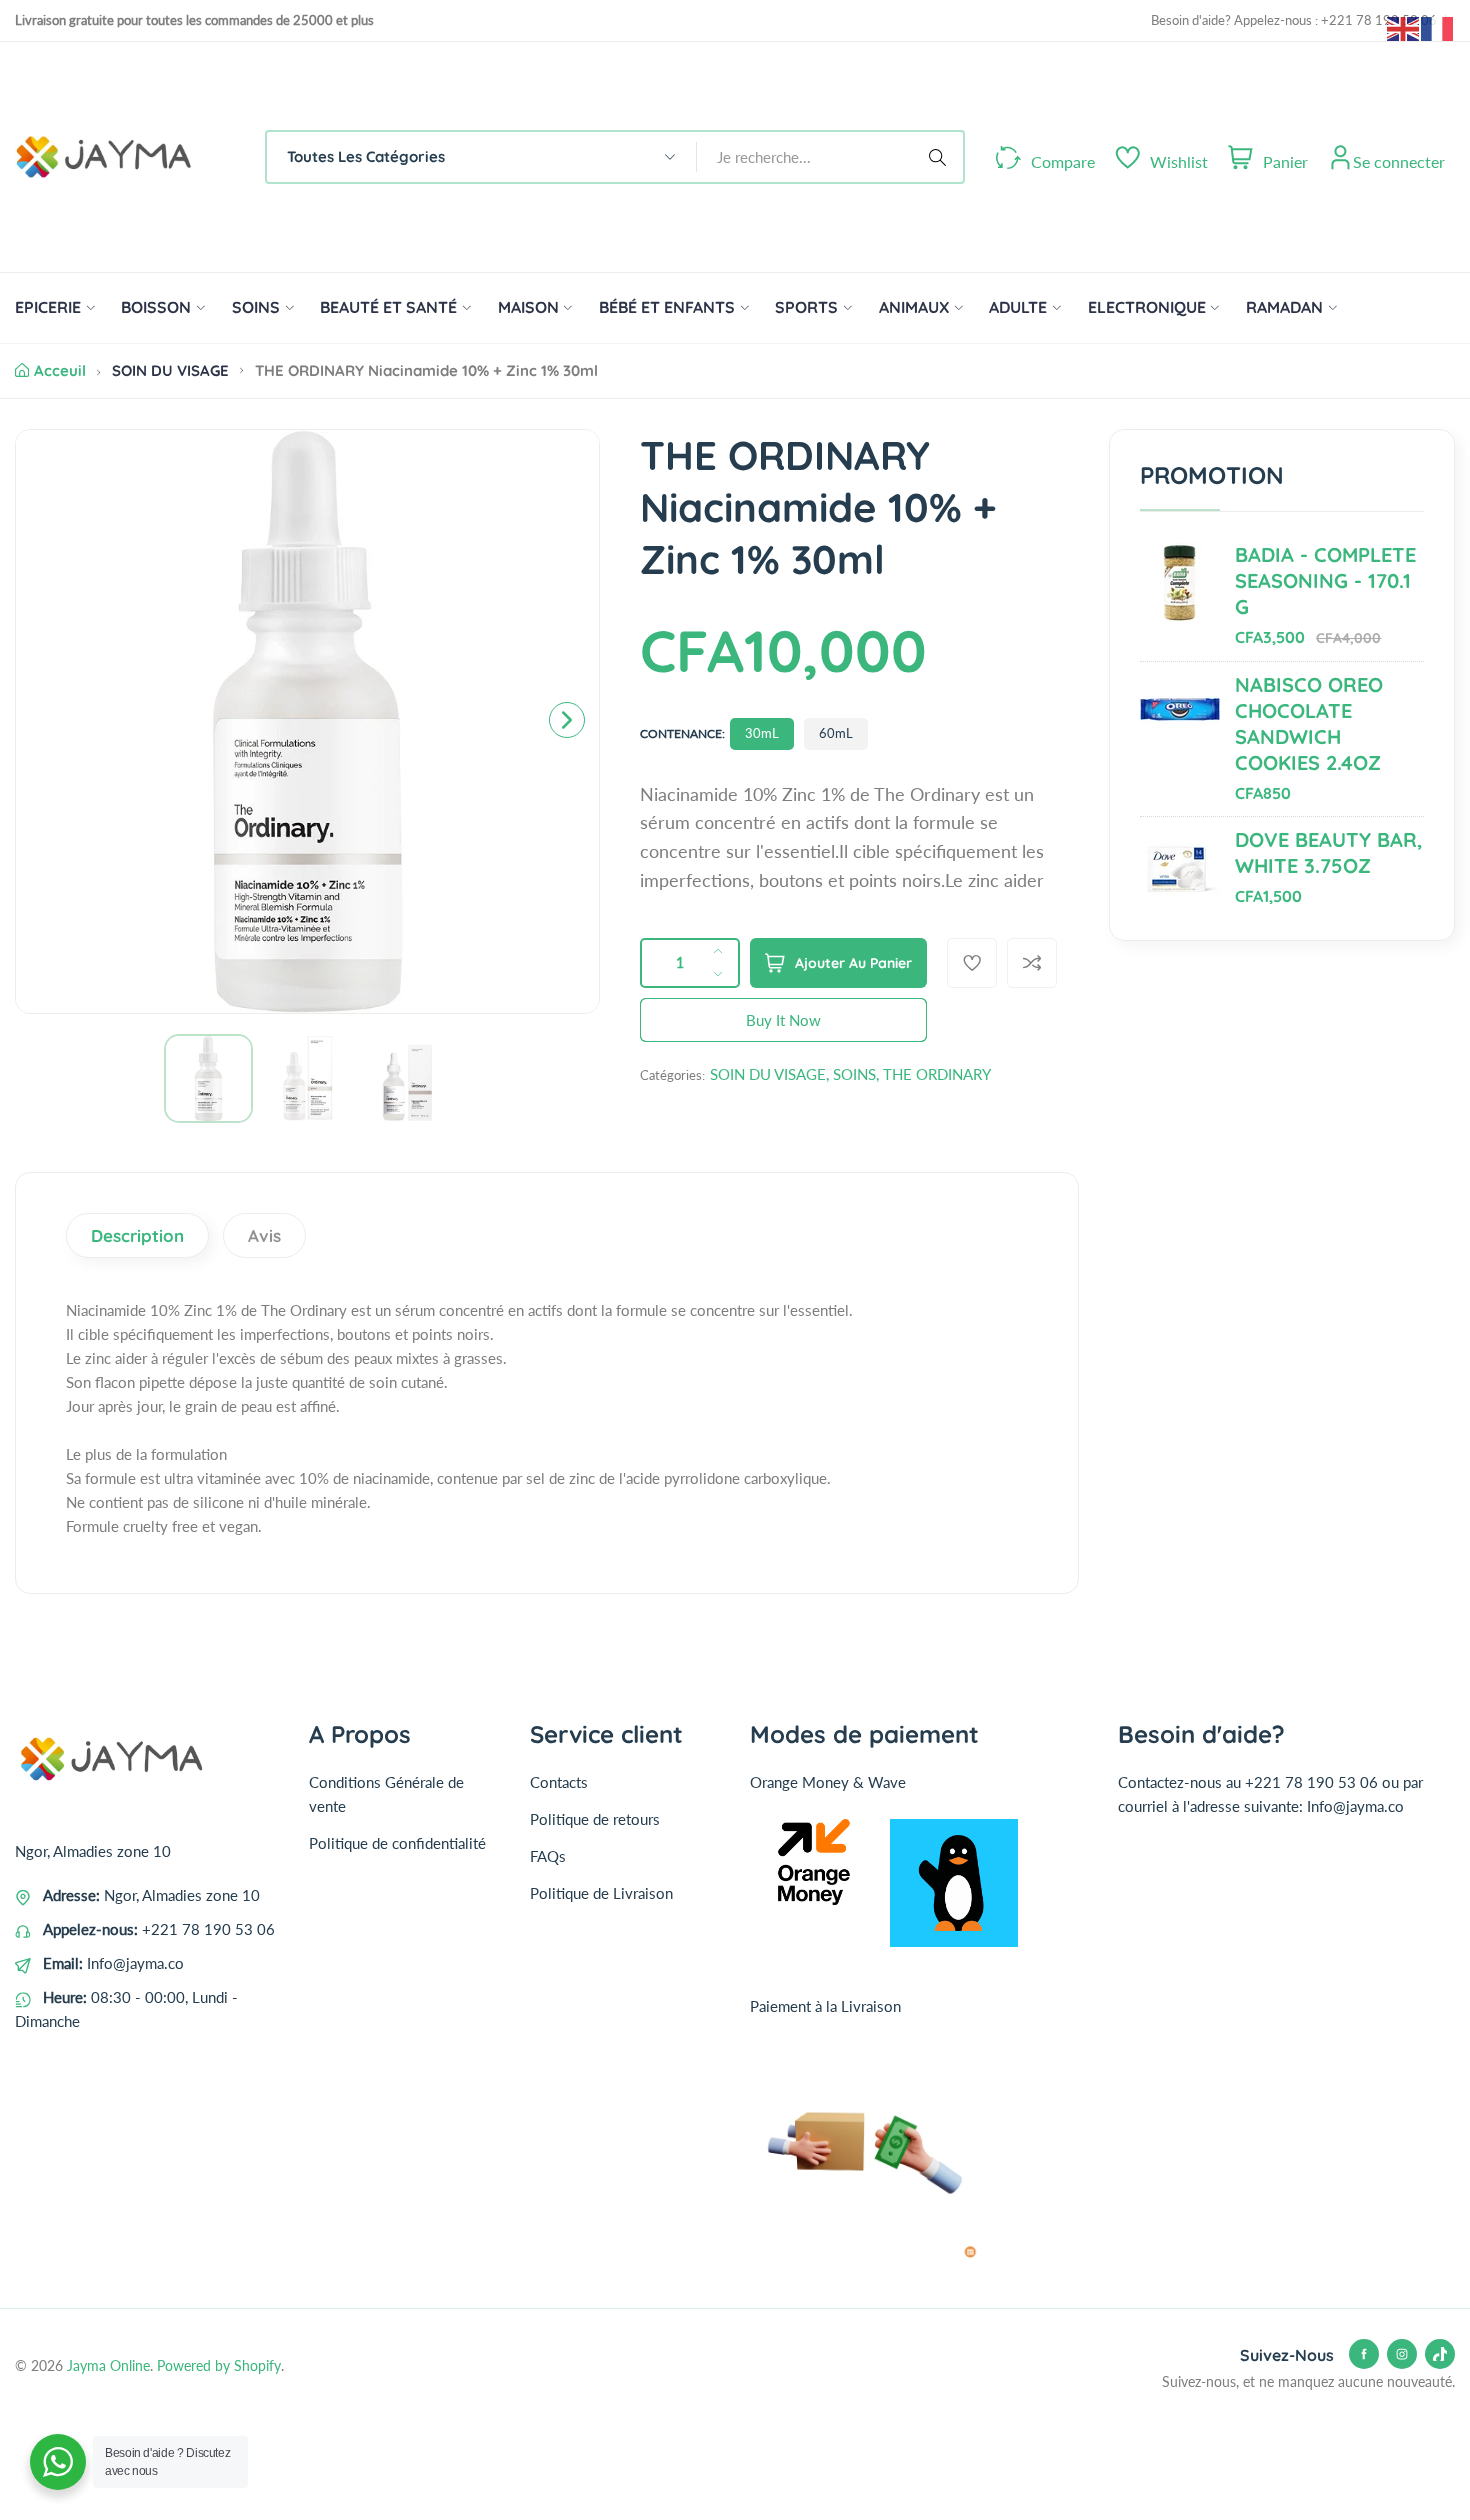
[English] (1404, 27)
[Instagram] (1402, 2354)
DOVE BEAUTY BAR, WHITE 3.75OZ (1329, 852)
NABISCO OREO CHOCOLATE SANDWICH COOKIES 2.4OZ (1309, 723)
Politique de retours (595, 1819)
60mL (836, 733)
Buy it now (783, 1020)
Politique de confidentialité (397, 1843)
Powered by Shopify (219, 2365)
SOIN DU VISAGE (170, 370)
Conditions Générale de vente (386, 1794)
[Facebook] (1364, 2354)
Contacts (559, 1782)
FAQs (548, 1856)
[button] (567, 720)
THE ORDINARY (937, 1074)
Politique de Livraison (601, 1893)
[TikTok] (1440, 2354)
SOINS (854, 1074)
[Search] (941, 157)
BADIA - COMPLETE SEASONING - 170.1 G (1325, 580)
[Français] (1438, 27)
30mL (762, 733)
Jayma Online (108, 2365)
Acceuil (60, 370)
